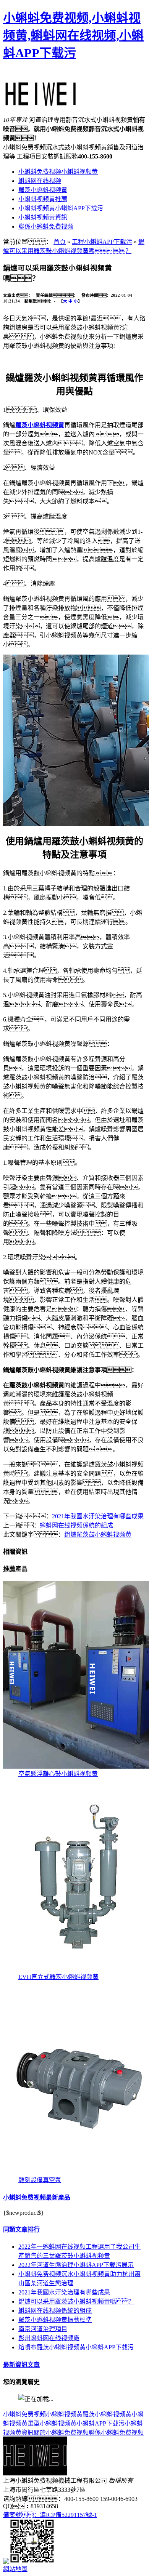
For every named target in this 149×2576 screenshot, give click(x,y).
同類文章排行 (21, 2229)
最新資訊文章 (21, 2365)
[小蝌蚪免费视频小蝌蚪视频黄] (41, 102)
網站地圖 (15, 2569)
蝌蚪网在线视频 (40, 181)
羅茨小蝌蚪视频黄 (43, 190)
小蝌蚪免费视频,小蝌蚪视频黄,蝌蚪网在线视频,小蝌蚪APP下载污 (73, 35)
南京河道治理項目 (43, 2329)
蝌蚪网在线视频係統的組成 (76, 1525)
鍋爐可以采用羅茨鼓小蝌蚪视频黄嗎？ (76, 2301)
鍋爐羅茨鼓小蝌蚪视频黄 (98, 1535)
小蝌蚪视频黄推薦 (43, 199)
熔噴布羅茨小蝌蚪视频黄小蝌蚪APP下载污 (76, 2347)
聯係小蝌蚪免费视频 (46, 227)
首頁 (60, 242)
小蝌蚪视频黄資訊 (43, 217)
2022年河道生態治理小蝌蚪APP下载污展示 (76, 2265)
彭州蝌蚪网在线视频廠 (49, 2338)
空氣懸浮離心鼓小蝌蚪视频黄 (58, 1774)
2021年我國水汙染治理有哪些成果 (98, 1516)
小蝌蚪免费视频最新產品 (37, 2197)
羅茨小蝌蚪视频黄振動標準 (55, 2320)
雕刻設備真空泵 (40, 2180)
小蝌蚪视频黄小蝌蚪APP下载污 (61, 208)
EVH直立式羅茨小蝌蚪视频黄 (58, 1977)
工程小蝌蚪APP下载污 (102, 242)
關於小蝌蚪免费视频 (61, 2433)
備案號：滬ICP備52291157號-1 (50, 2515)
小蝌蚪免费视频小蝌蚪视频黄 (58, 172)
